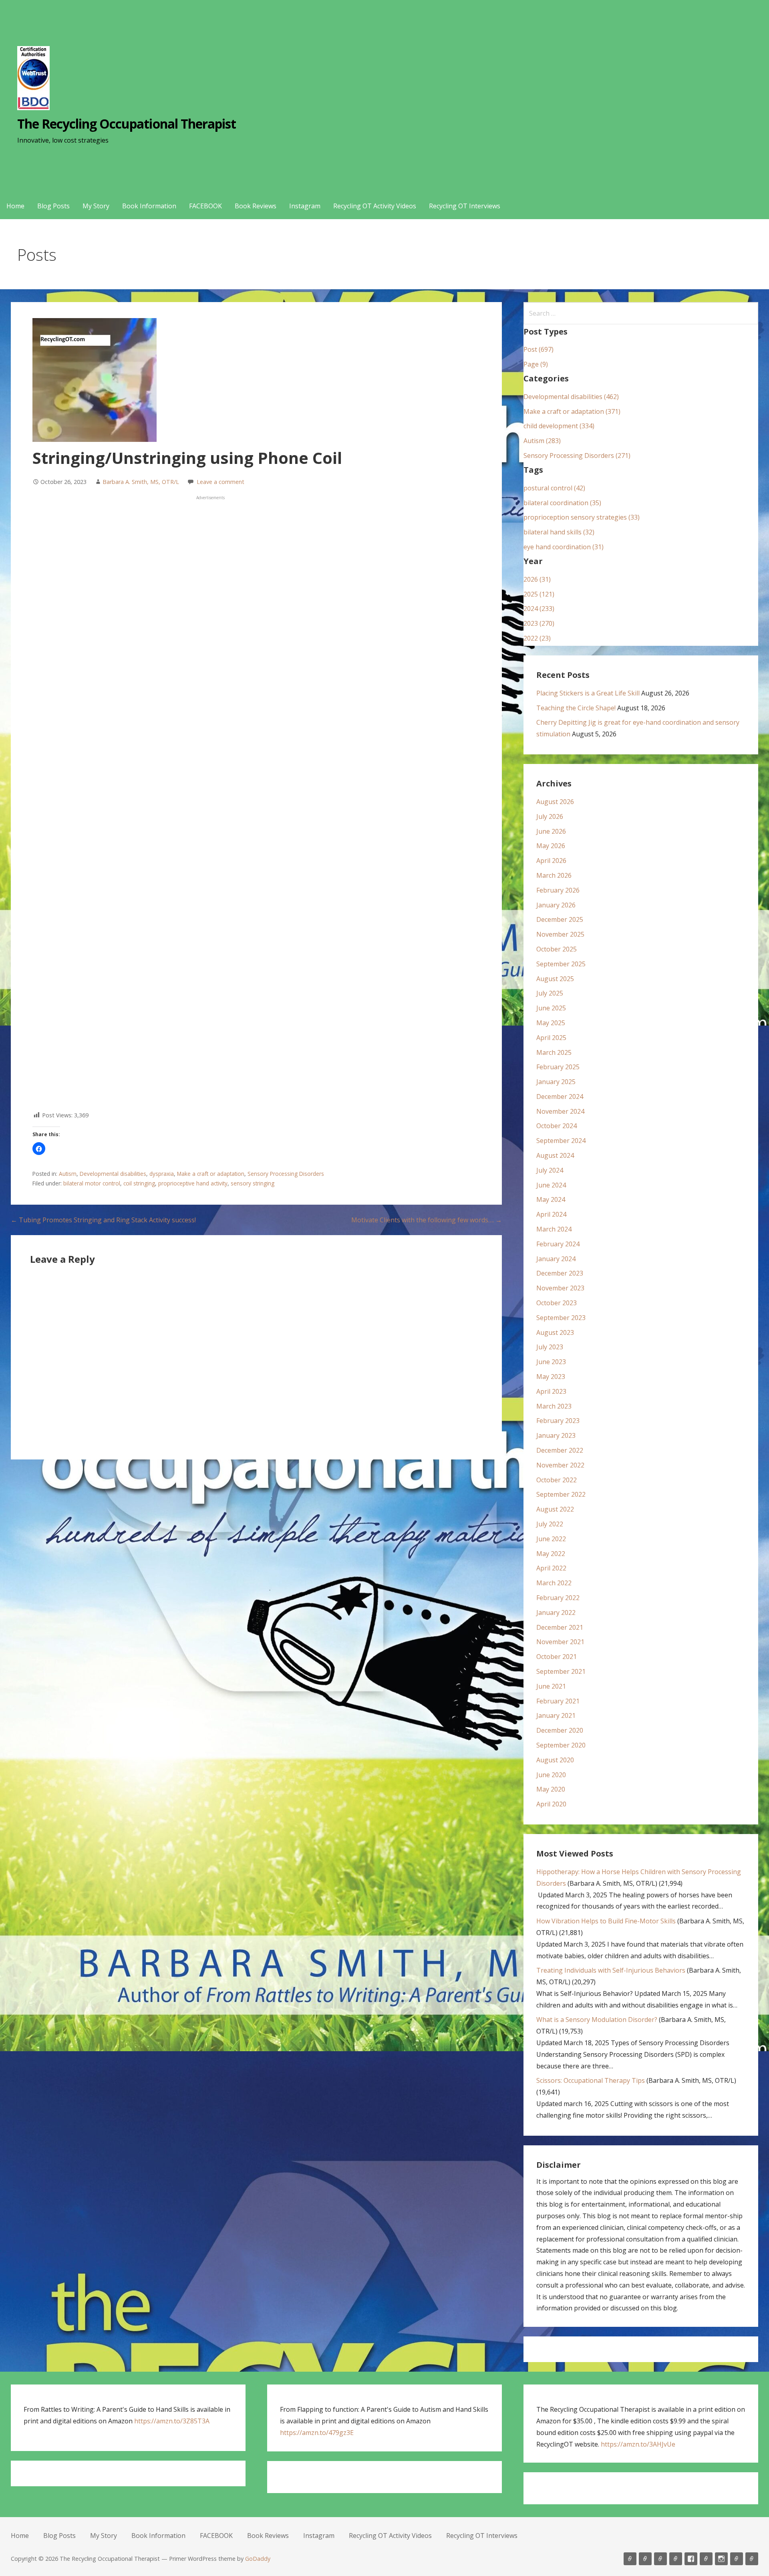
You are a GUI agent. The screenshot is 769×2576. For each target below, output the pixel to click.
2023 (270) (539, 623)
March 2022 (554, 1583)
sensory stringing (253, 1183)
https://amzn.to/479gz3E (317, 2433)
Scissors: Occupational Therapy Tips (591, 2080)
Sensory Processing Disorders (286, 1174)
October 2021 (557, 1657)
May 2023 (551, 1377)
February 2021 (558, 1701)
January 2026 (556, 905)
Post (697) (539, 349)
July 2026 (550, 816)
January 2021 (556, 1715)
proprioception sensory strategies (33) (582, 517)
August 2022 (555, 1509)
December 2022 (560, 1450)
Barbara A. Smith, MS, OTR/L (141, 482)
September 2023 (561, 1318)
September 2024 (561, 1141)
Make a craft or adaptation (211, 1174)
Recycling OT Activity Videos (375, 206)
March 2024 (554, 1229)
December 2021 (560, 1627)
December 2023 (560, 1273)
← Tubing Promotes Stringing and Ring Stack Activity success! (103, 1220)
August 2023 (555, 1332)
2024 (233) (539, 609)
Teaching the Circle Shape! (576, 708)
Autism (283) (542, 441)
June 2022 (551, 1539)
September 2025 (561, 964)
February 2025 (558, 1067)
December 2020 (560, 1730)
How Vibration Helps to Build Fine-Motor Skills (606, 1921)
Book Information (149, 206)
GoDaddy (258, 2559)
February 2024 (558, 1244)
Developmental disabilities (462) (571, 397)
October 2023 (557, 1303)
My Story (96, 206)
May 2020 (551, 1789)
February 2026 (558, 890)
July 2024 (550, 1170)
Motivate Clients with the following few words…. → (427, 1220)
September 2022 (561, 1494)
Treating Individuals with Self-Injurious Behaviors (611, 1970)
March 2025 (554, 1052)
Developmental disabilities (113, 1174)
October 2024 (557, 1126)
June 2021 (551, 1686)
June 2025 (551, 1008)
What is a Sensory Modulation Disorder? (597, 2020)
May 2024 (551, 1199)
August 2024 (555, 1155)
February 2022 (558, 1598)
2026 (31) (537, 579)
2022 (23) (537, 638)
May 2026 (551, 846)
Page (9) (536, 364)
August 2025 (555, 979)
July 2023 (550, 1347)
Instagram (305, 206)
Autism (68, 1174)
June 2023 (551, 1362)
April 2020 (551, 1804)
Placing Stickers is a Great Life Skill (588, 693)
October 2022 (557, 1480)
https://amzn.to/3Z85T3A (172, 2421)
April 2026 (551, 861)
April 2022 (551, 1568)
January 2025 (556, 1082)
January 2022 (556, 1613)
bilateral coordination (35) (562, 503)
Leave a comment (220, 482)
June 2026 (551, 831)
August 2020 (555, 1760)
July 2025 (550, 993)
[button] (39, 1149)
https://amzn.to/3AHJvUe (638, 2444)
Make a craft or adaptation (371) (572, 411)
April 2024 (551, 1214)
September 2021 (561, 1671)
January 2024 (556, 1259)
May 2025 (551, 1023)
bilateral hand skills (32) (559, 532)
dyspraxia (162, 1174)
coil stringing (139, 1183)
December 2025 (560, 919)
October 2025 (557, 949)
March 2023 (554, 1406)
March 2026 (554, 875)
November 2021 (560, 1642)
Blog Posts (53, 206)
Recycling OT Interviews (465, 206)
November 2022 (560, 1465)
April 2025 (551, 1038)
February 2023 (558, 1421)
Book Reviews (256, 206)
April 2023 (551, 1391)
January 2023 (556, 1435)
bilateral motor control (92, 1183)
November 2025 (560, 934)
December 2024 (560, 1097)
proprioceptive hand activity (193, 1183)
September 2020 (561, 1745)
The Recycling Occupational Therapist (127, 124)
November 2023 (560, 1288)
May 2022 (551, 1554)
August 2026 (555, 802)
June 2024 (551, 1185)
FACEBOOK (205, 206)
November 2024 (560, 1111)
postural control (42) (554, 488)
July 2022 (550, 1524)
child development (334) (559, 426)
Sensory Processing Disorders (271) (577, 456)
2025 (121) (539, 594)
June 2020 (551, 1775)
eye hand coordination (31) (564, 547)
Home (15, 206)
